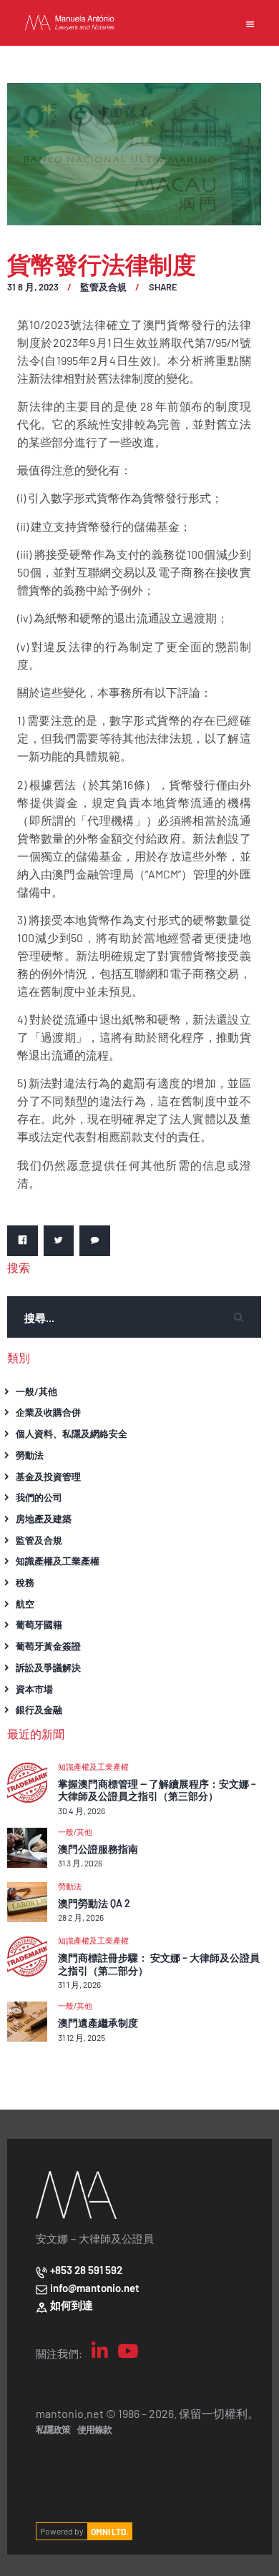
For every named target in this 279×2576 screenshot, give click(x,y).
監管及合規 (103, 287)
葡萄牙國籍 (39, 1624)
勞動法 (30, 1455)
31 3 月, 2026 (80, 1863)
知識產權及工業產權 (58, 1561)
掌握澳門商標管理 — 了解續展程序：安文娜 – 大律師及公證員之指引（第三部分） (157, 1790)
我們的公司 (39, 1497)
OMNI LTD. (109, 2531)
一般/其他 (36, 1391)
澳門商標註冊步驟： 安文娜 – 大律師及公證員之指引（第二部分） (159, 1964)
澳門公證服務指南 (98, 1849)
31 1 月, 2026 (79, 1984)
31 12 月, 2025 (82, 2037)
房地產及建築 (44, 1518)
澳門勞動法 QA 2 (94, 1903)
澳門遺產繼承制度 (98, 2023)
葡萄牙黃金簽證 (48, 1646)
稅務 (25, 1582)
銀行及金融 (39, 1709)
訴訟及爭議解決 (48, 1667)
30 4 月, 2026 (82, 1811)
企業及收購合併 (48, 1412)
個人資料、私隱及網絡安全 (72, 1433)
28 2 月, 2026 (81, 1917)
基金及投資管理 (48, 1476)
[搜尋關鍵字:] (134, 1317)
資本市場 (34, 1689)
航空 (25, 1603)
